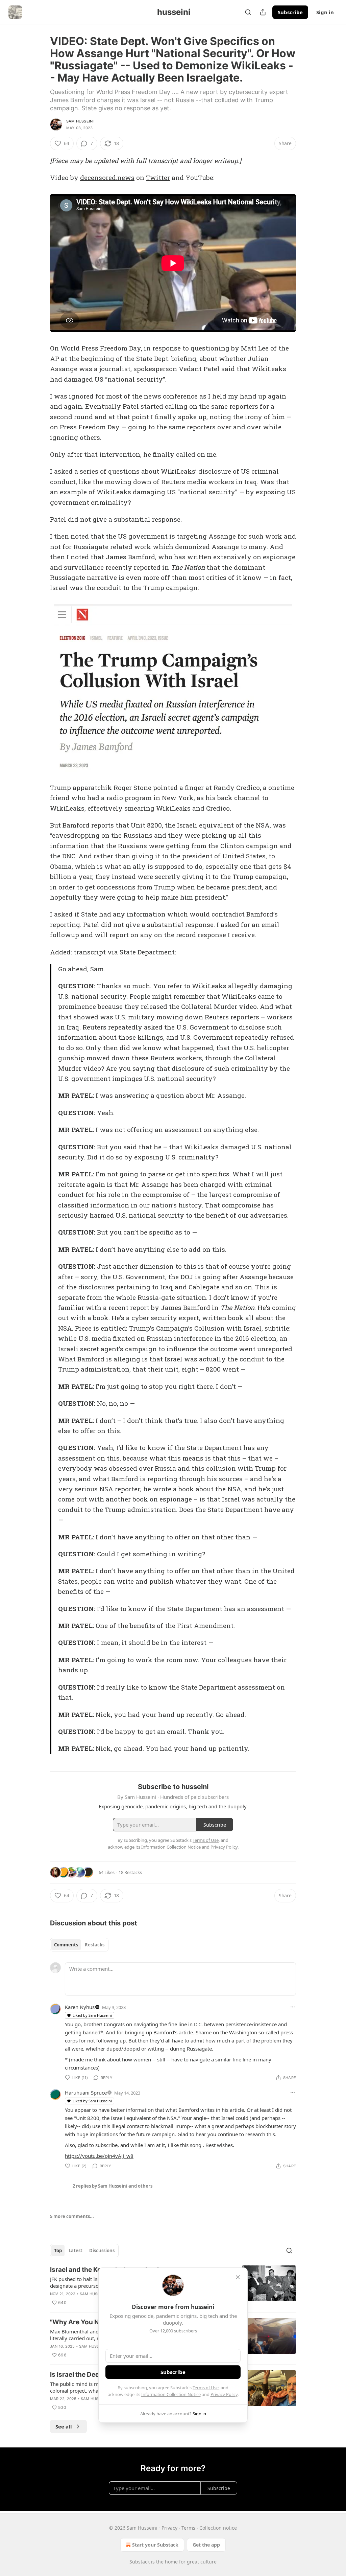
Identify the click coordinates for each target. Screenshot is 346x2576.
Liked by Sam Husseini (92, 2015)
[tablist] (79, 1945)
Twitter (158, 177)
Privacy (169, 2528)
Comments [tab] (66, 1945)
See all (64, 2426)
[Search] (248, 12)
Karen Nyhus (80, 2007)
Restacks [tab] (95, 1945)
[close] (238, 2277)
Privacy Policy (224, 2394)
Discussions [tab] (102, 2251)
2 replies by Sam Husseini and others (113, 2186)
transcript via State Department (124, 952)
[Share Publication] (263, 12)
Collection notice (218, 2528)
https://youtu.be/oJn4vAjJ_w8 (99, 2156)
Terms (188, 2528)
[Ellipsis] (293, 2007)
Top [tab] (58, 2251)
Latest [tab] (76, 2251)
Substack (140, 2562)
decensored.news (107, 177)
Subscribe (290, 12)
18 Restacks (130, 1872)
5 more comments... (72, 2216)
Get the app (206, 2545)
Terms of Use (206, 2388)
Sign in (325, 12)
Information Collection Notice (171, 2394)
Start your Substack (155, 2545)
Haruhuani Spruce (86, 2093)
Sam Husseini (80, 121)
